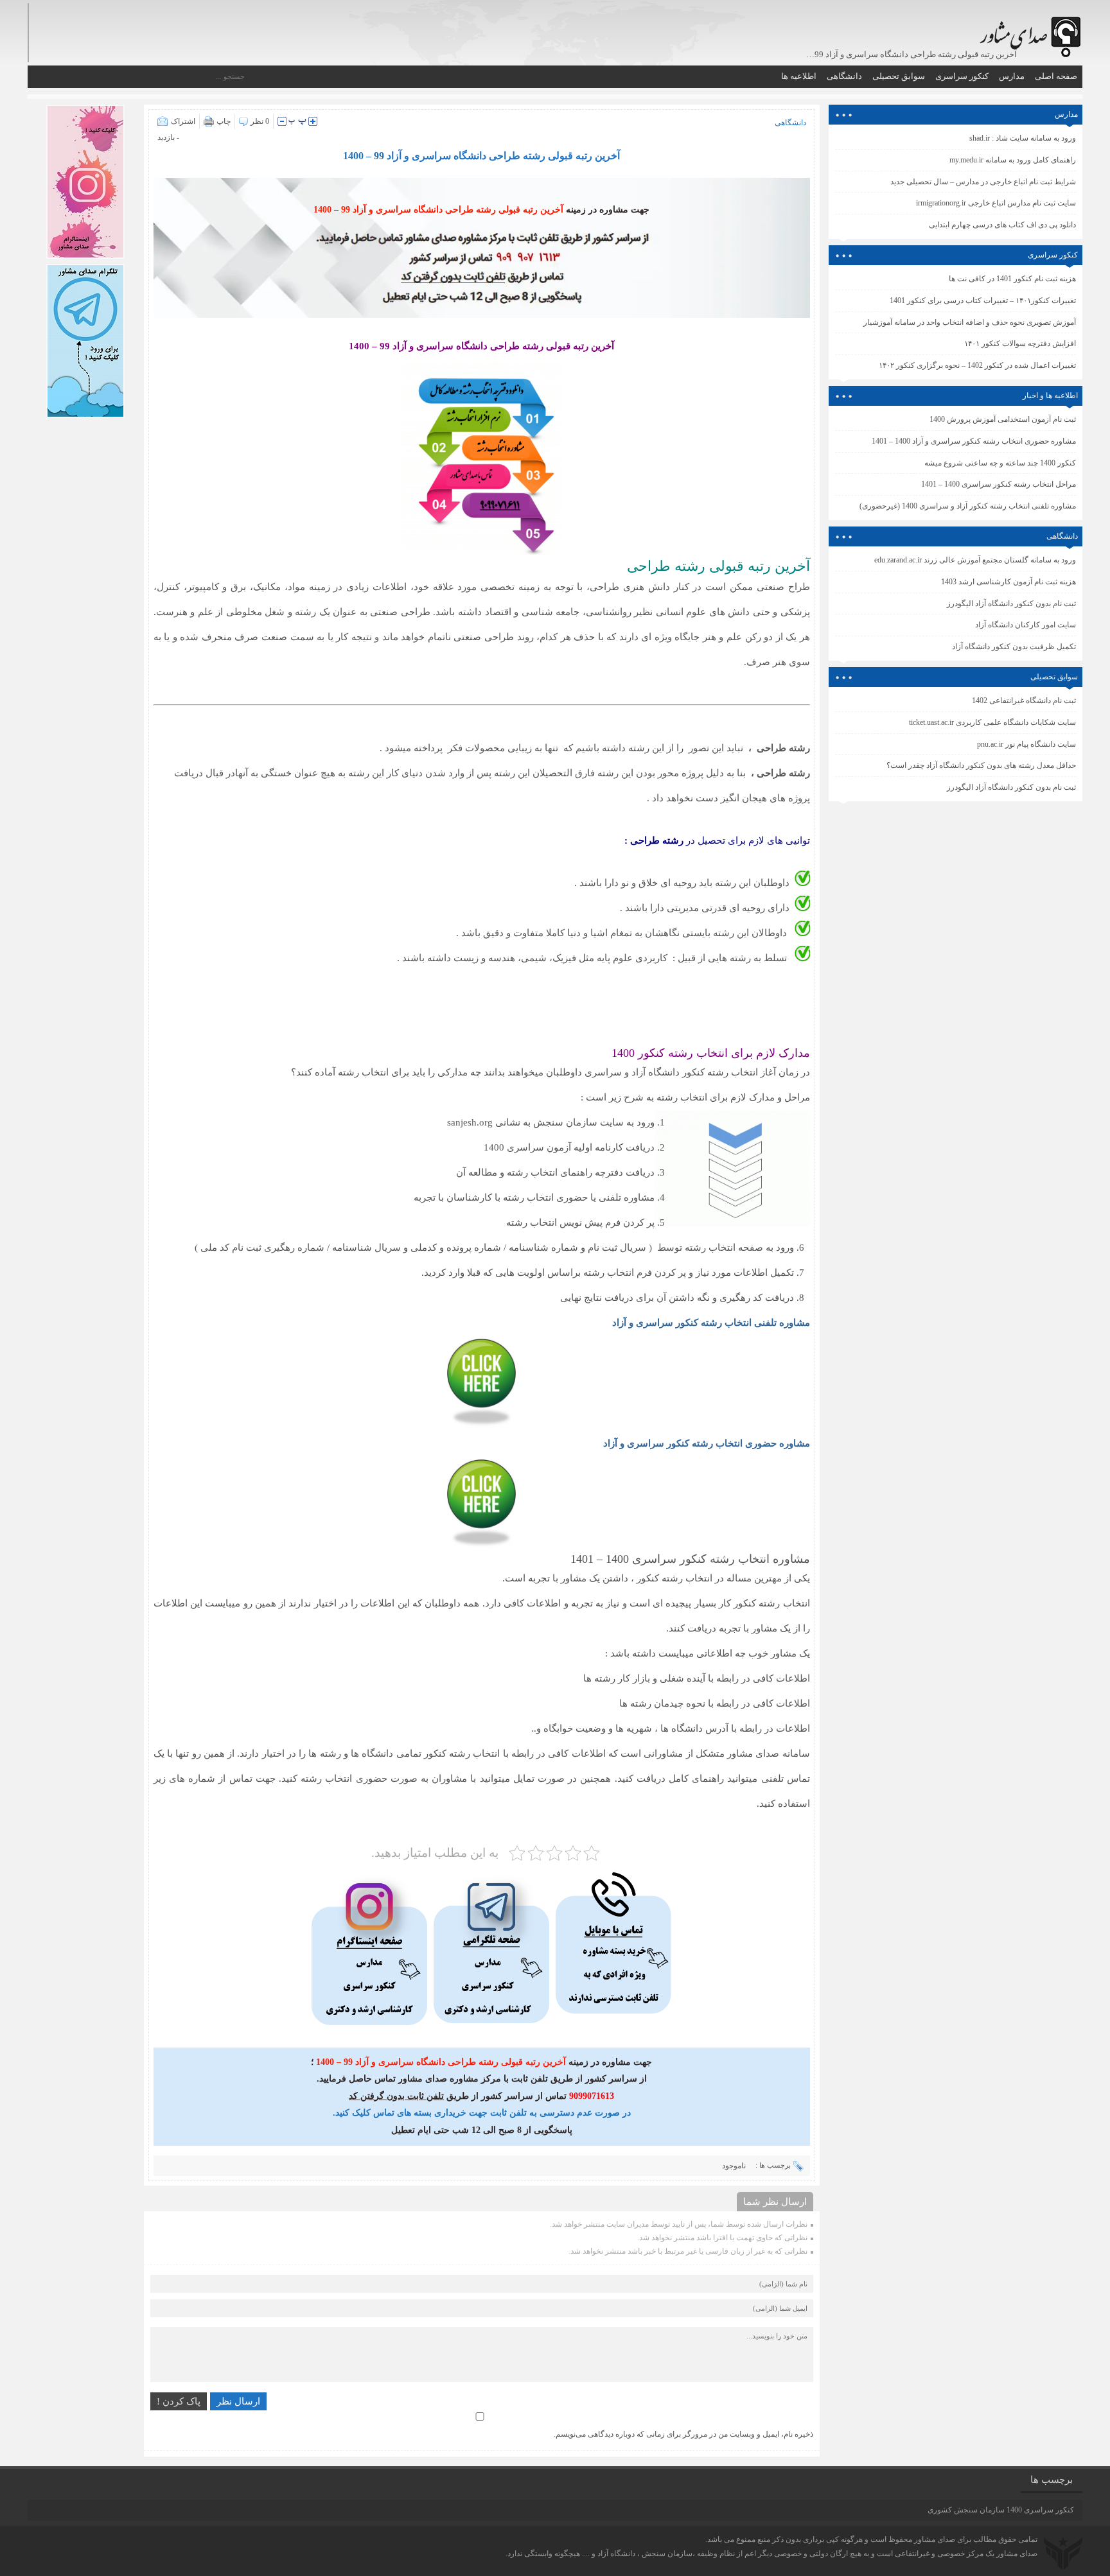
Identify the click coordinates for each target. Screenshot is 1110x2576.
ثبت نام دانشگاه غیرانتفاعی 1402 (1024, 701)
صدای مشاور (935, 2539)
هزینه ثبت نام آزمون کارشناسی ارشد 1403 (1009, 582)
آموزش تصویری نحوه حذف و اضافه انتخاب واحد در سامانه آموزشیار (970, 322)
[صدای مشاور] (1028, 30)
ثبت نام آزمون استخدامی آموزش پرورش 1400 (1003, 419)
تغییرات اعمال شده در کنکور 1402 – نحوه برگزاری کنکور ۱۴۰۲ (977, 365)
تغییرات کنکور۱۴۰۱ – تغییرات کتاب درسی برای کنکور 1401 (983, 300)
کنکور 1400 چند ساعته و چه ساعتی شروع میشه (1000, 463)
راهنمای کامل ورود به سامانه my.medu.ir (1013, 160)
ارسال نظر (238, 2401)
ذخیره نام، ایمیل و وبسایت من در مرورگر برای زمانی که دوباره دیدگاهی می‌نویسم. (683, 2434)
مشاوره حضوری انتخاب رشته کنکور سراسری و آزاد (707, 1443)
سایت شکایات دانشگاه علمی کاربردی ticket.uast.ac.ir (992, 722)
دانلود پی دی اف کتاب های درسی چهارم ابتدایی (1002, 225)
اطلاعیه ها (799, 76)
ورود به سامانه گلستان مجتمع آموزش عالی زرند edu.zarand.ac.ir (975, 560)
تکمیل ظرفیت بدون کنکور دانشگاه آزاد (1014, 647)
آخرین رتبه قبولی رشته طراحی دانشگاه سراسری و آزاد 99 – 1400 (481, 156)
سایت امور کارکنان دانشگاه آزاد (1026, 625)
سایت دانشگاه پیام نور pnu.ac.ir (1026, 744)
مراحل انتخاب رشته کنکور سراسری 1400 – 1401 (999, 484)
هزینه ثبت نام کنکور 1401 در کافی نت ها (1012, 279)
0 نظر (260, 121)
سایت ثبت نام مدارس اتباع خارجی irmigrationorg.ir (996, 203)
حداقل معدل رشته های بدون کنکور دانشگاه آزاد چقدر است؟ (981, 765)
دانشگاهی (844, 76)
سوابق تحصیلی (899, 76)
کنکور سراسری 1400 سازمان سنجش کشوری (1001, 2510)
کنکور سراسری (962, 76)
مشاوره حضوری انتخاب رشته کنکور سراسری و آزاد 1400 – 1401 (974, 441)
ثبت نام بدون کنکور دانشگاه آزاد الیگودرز (1011, 787)
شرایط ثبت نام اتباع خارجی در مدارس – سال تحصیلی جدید (983, 182)
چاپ (224, 121)
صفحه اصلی (1056, 76)
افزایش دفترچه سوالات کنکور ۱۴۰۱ (1020, 344)
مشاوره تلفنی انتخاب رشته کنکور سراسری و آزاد (711, 1323)
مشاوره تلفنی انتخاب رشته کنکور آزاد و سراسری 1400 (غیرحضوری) (968, 506)
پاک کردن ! (179, 2401)
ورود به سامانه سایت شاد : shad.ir (1023, 138)
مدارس (1012, 76)
